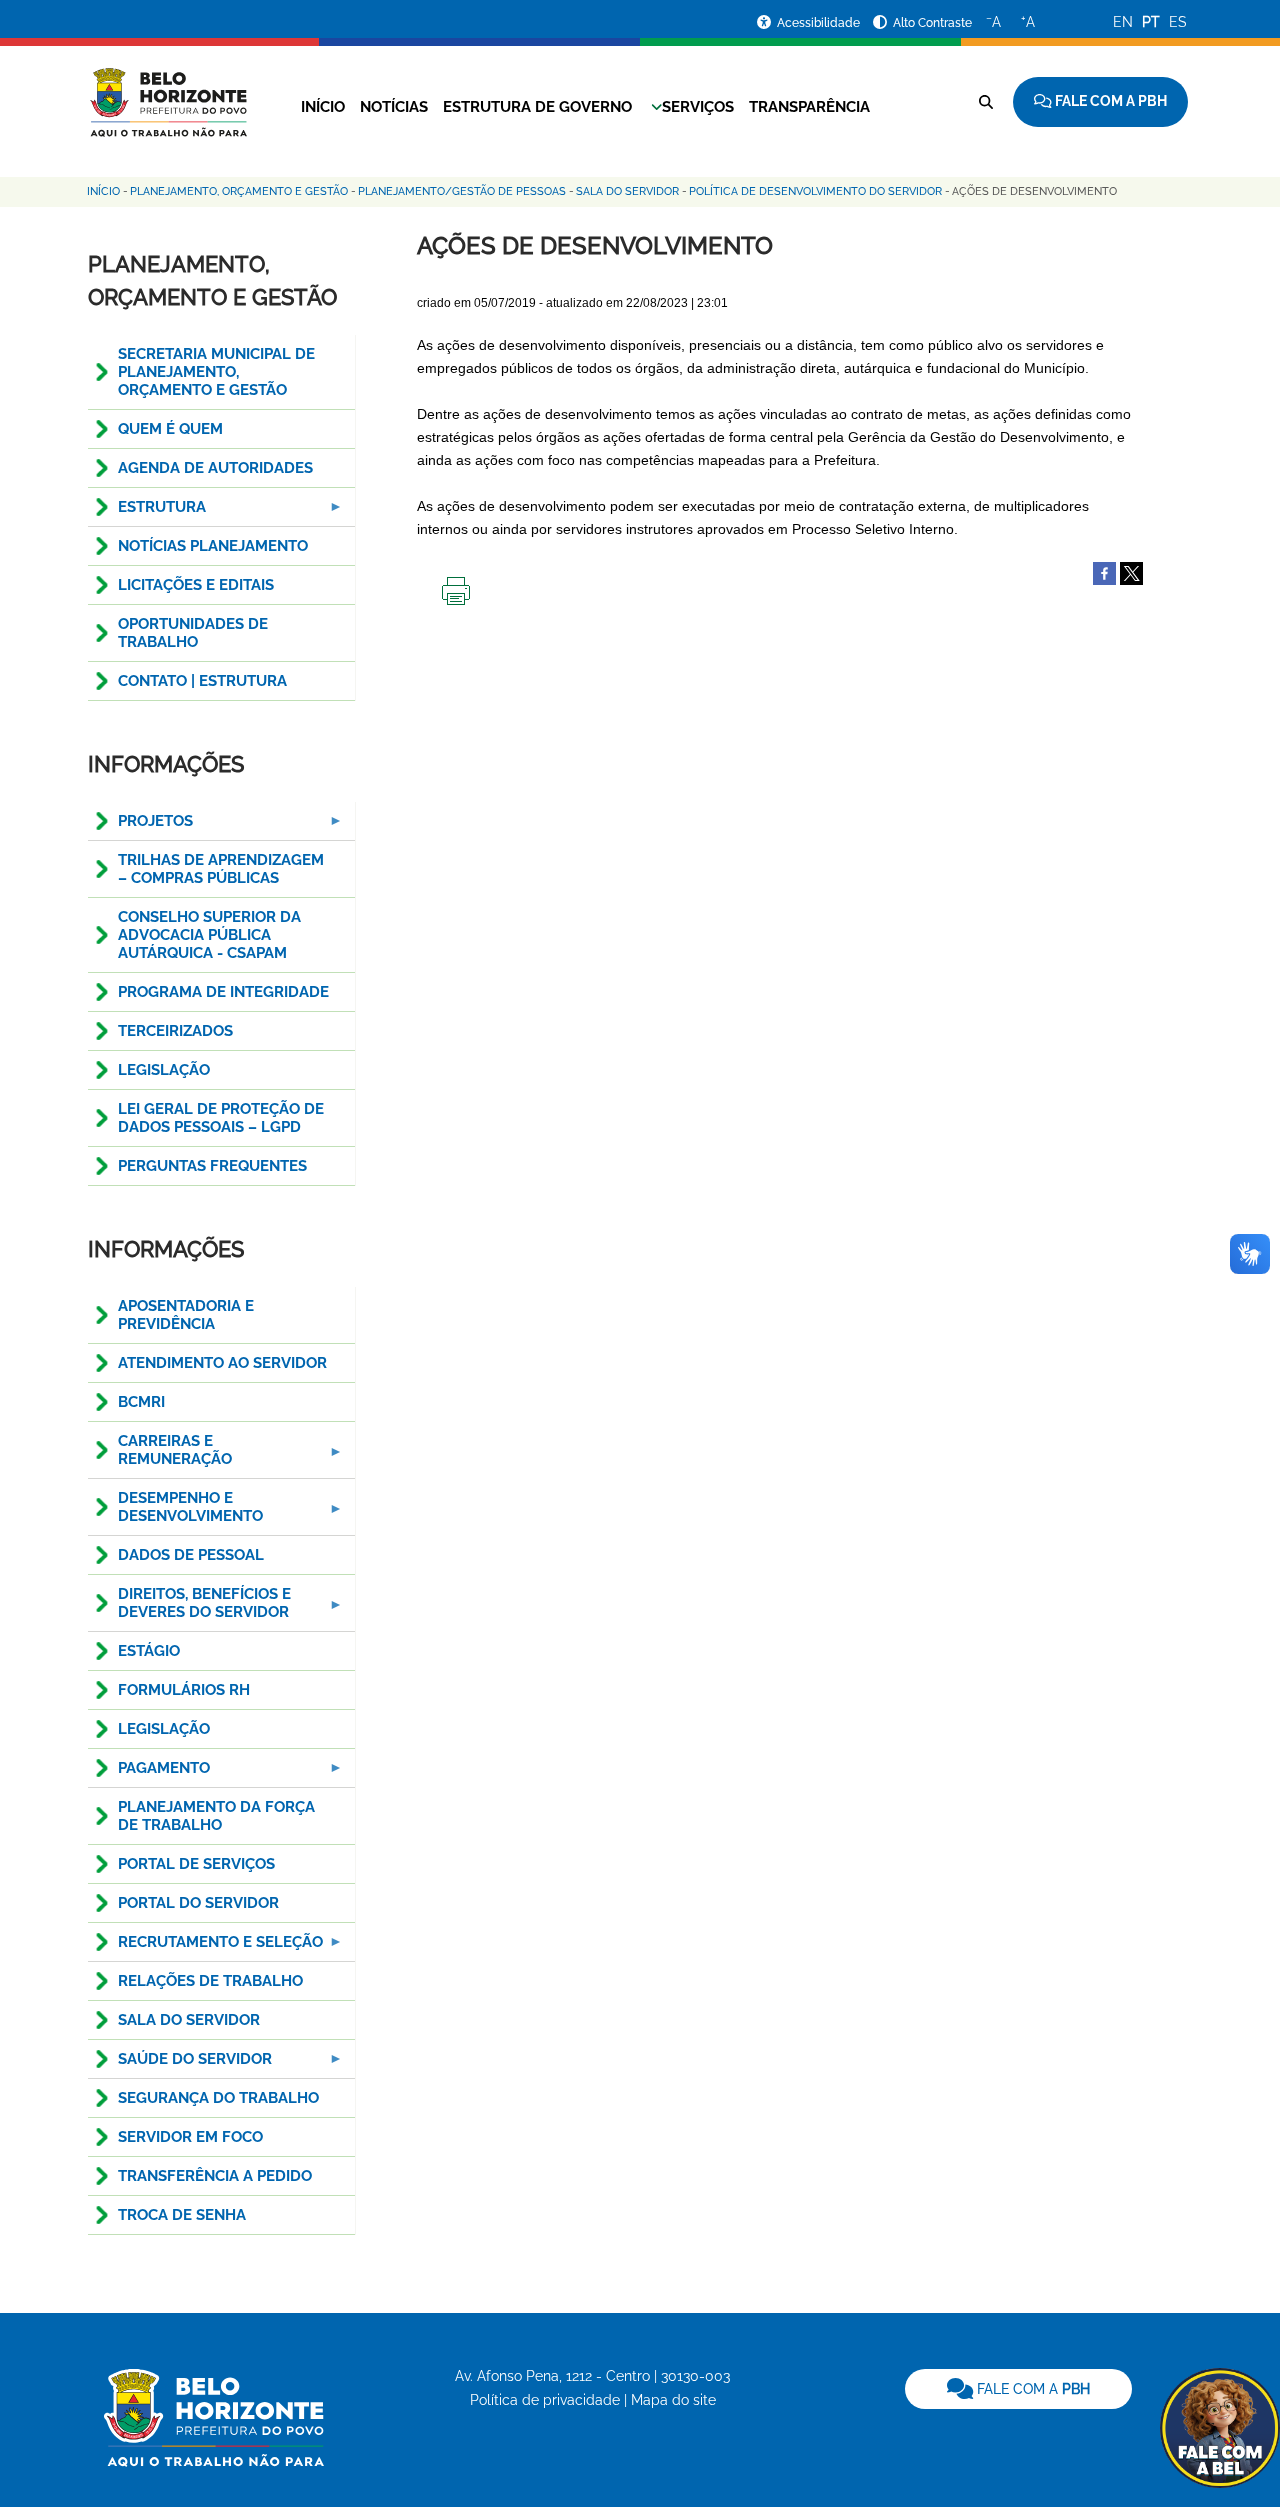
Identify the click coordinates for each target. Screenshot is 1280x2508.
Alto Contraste (932, 23)
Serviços (698, 107)
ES (1178, 22)
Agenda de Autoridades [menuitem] (215, 468)
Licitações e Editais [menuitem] (196, 585)
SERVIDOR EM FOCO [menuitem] (190, 2137)
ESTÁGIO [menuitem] (149, 1651)
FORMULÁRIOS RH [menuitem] (184, 1690)
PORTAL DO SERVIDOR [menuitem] (198, 1903)
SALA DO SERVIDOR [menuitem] (189, 2020)
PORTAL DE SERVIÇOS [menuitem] (196, 1864)
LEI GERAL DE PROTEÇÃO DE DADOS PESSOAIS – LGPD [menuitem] (221, 1118)
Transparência (809, 107)
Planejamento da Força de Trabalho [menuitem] (216, 1816)
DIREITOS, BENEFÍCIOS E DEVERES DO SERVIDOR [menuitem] (189, 1608)
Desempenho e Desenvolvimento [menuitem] (175, 1512)
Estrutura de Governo (537, 107)
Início (323, 107)
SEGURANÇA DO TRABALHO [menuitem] (218, 2098)
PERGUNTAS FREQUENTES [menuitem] (212, 1166)
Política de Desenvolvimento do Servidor (815, 191)
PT (1151, 22)
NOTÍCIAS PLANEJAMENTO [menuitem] (213, 546)
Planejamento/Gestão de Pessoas (462, 191)
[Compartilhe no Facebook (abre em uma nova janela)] (1104, 573)
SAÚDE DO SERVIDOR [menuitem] (180, 2064)
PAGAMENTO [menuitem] (149, 1773)
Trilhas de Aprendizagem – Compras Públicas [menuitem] (221, 869)
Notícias (394, 107)
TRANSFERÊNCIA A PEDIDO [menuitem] (215, 2176)
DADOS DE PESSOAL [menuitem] (191, 1555)
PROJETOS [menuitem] (140, 826)
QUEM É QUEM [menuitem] (170, 429)
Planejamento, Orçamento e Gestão (239, 191)
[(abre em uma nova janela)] (1131, 573)
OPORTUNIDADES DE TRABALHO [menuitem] (193, 633)
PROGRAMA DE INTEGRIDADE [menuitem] (223, 992)
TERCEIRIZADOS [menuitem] (175, 1031)
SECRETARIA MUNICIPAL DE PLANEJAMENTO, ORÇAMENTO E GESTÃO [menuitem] (216, 372)
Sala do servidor (627, 191)
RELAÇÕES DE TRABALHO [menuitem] (210, 1981)
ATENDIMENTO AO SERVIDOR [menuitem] (222, 1363)
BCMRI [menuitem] (141, 1402)
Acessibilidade (820, 23)
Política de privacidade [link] (545, 2400)
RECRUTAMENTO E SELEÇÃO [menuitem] (205, 1947)
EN (1123, 22)
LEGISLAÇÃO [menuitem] (164, 1070)
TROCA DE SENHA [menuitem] (182, 2215)
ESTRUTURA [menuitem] (147, 512)
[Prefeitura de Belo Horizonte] (167, 90)
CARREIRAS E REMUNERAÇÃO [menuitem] (160, 1455)
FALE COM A (1031, 2389)
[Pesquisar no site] (986, 102)
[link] (1018, 2389)
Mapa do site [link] (673, 2400)
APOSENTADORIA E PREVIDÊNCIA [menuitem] (186, 1315)
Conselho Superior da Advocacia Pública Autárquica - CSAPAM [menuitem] (209, 935)
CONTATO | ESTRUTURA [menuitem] (202, 681)
